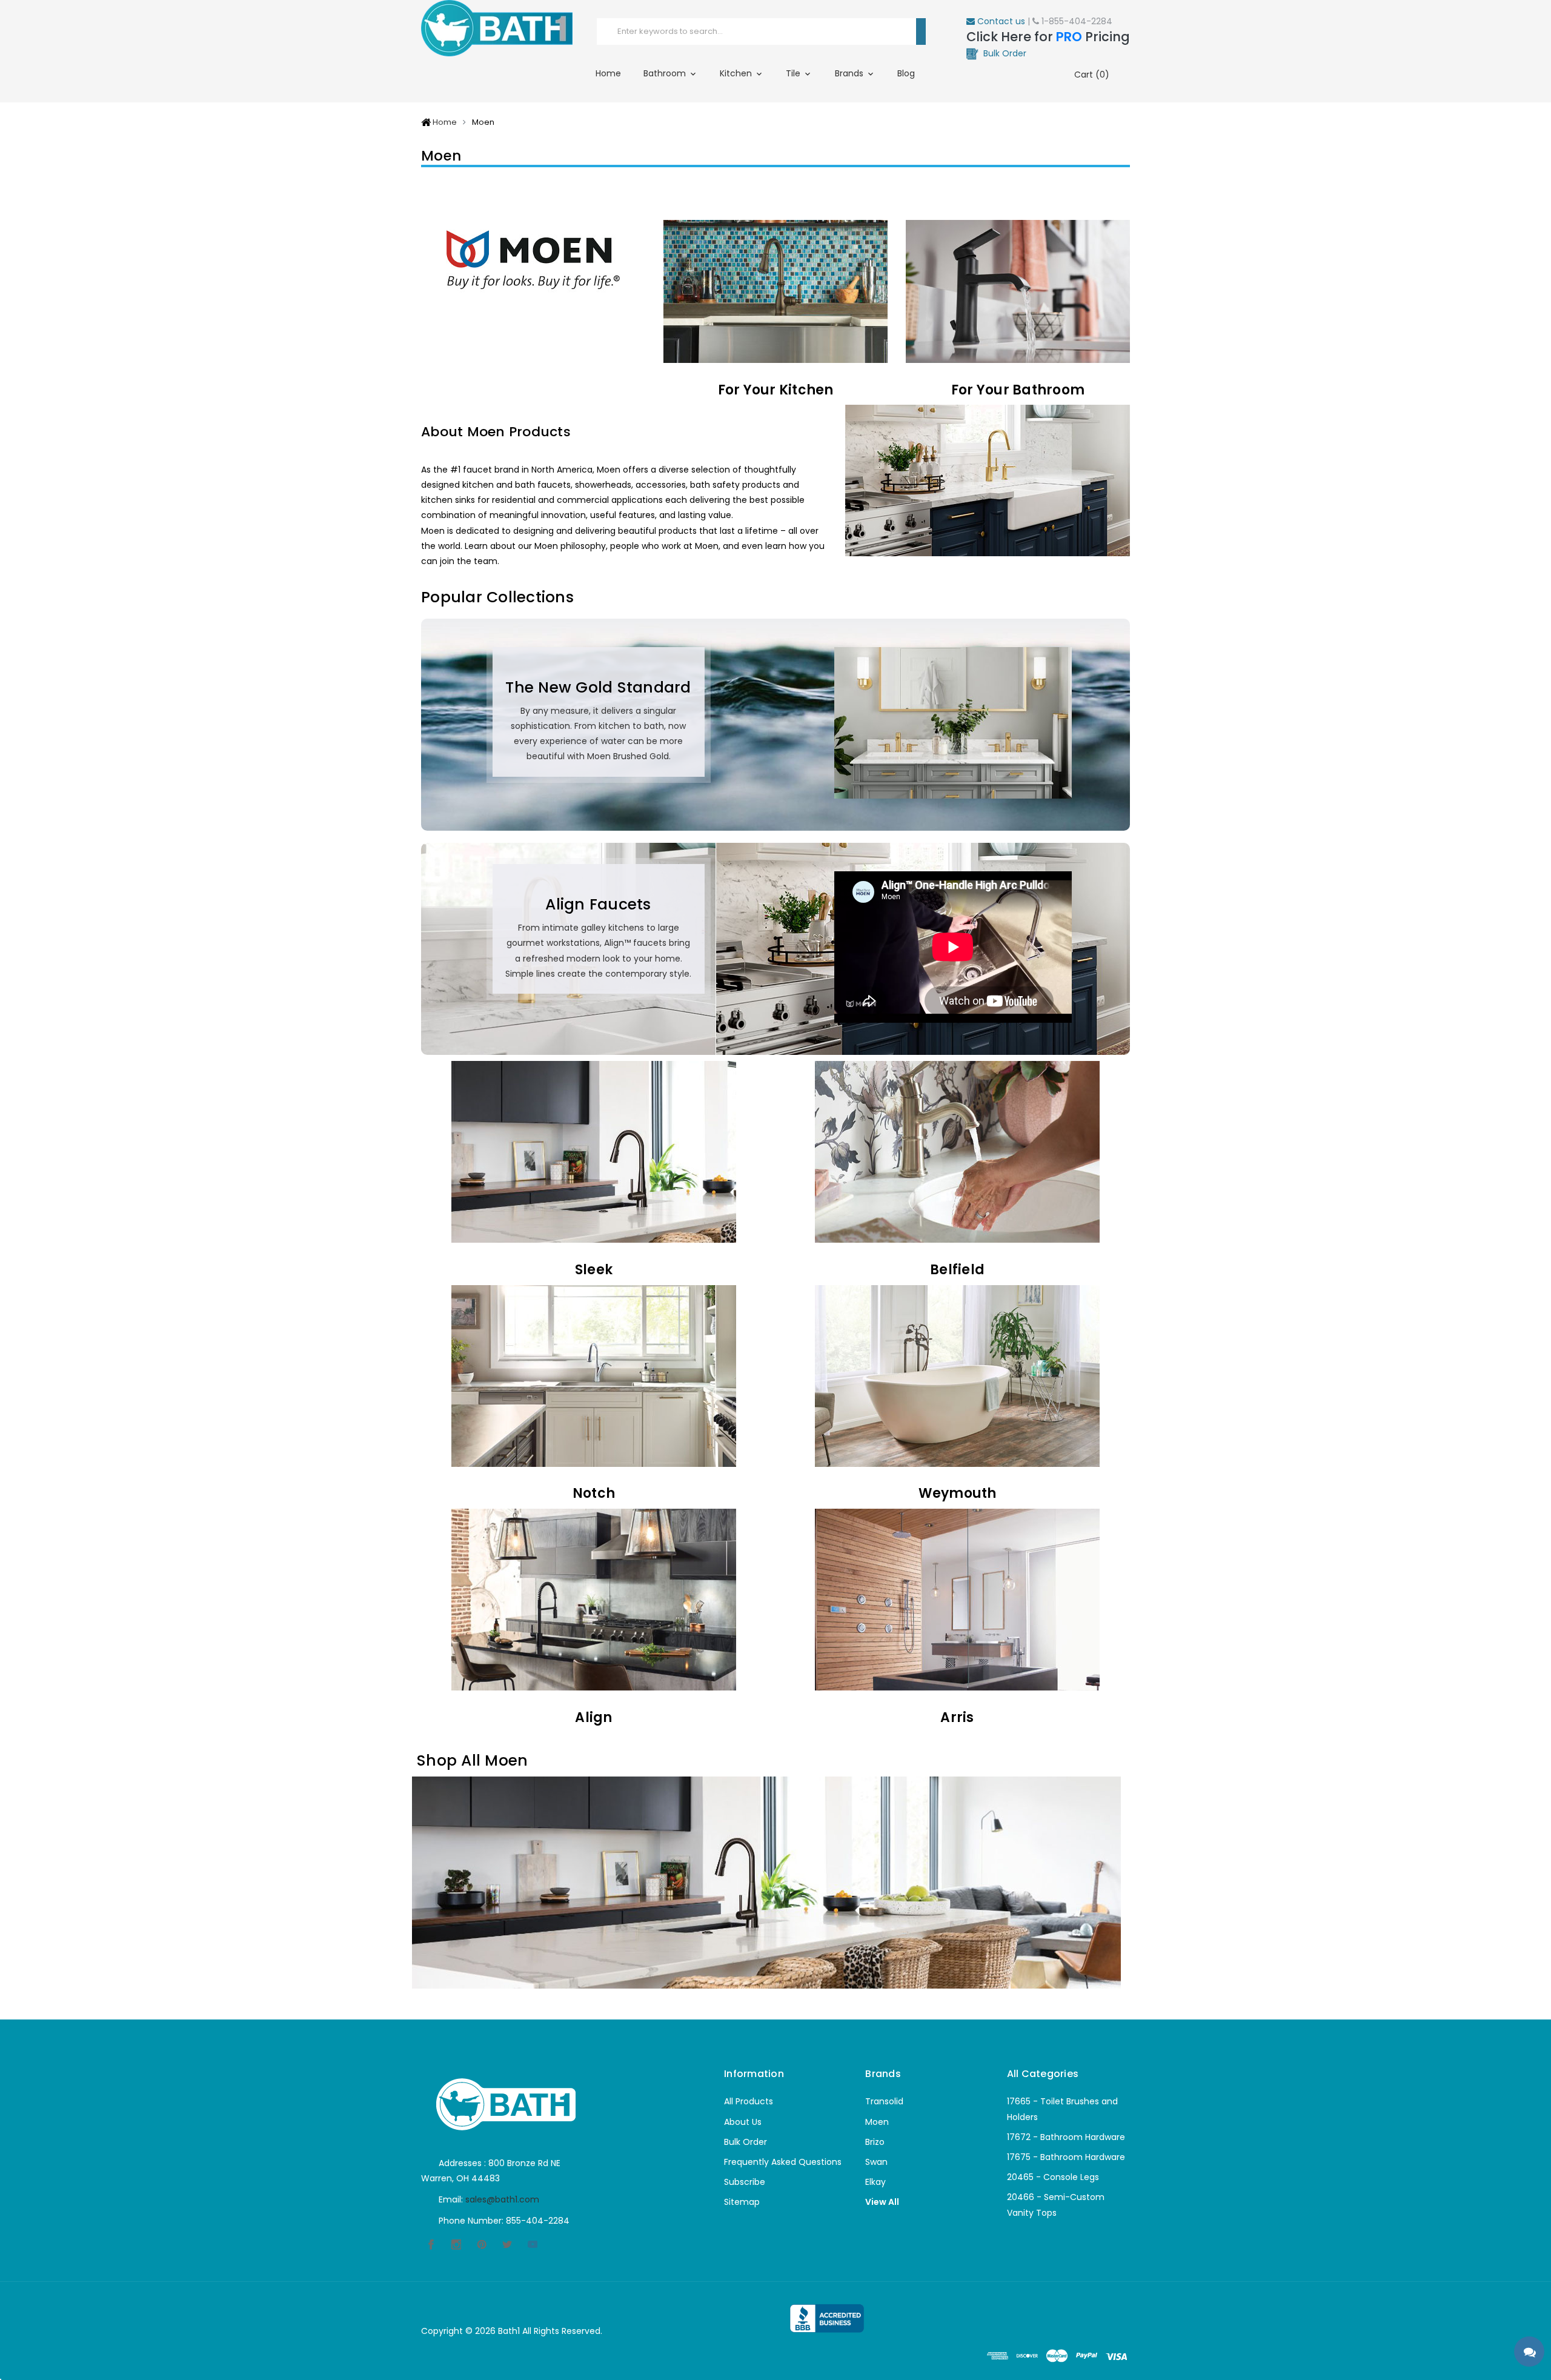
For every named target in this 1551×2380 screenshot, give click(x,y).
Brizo (875, 2142)
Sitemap (742, 2202)
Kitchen (737, 73)
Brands (850, 73)
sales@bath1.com (502, 2199)
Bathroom (666, 73)
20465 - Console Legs (1053, 2177)
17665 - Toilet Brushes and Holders (1062, 2109)
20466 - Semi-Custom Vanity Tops (1056, 2205)
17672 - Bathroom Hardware (1066, 2137)
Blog (906, 73)
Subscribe (745, 2182)
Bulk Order (746, 2142)
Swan (876, 2162)
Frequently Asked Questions (783, 2162)
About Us (743, 2122)
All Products (749, 2101)
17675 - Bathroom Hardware (1066, 2157)
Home (608, 73)
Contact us (1000, 21)
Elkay (875, 2182)
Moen (877, 2122)
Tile (794, 73)
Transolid (884, 2101)
